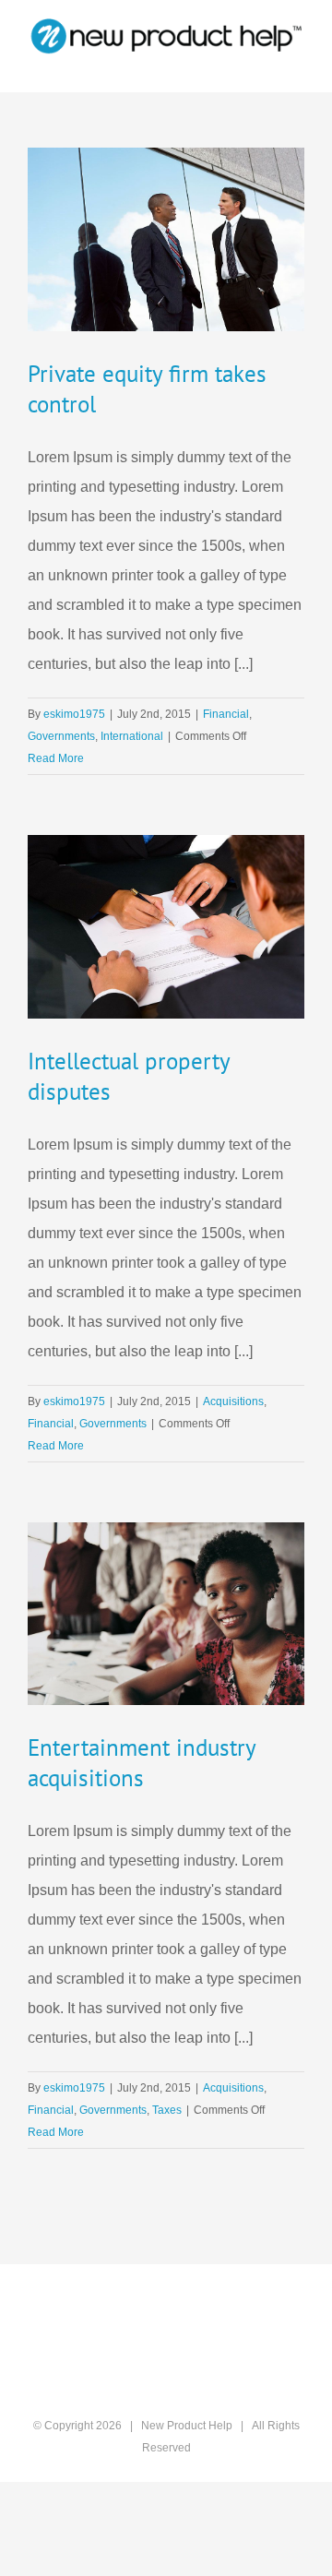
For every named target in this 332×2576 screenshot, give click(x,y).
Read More (56, 758)
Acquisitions (233, 1401)
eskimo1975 (74, 714)
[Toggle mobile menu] (297, 64)
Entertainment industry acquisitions (142, 1763)
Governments (61, 736)
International (132, 736)
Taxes (167, 2110)
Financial (226, 714)
